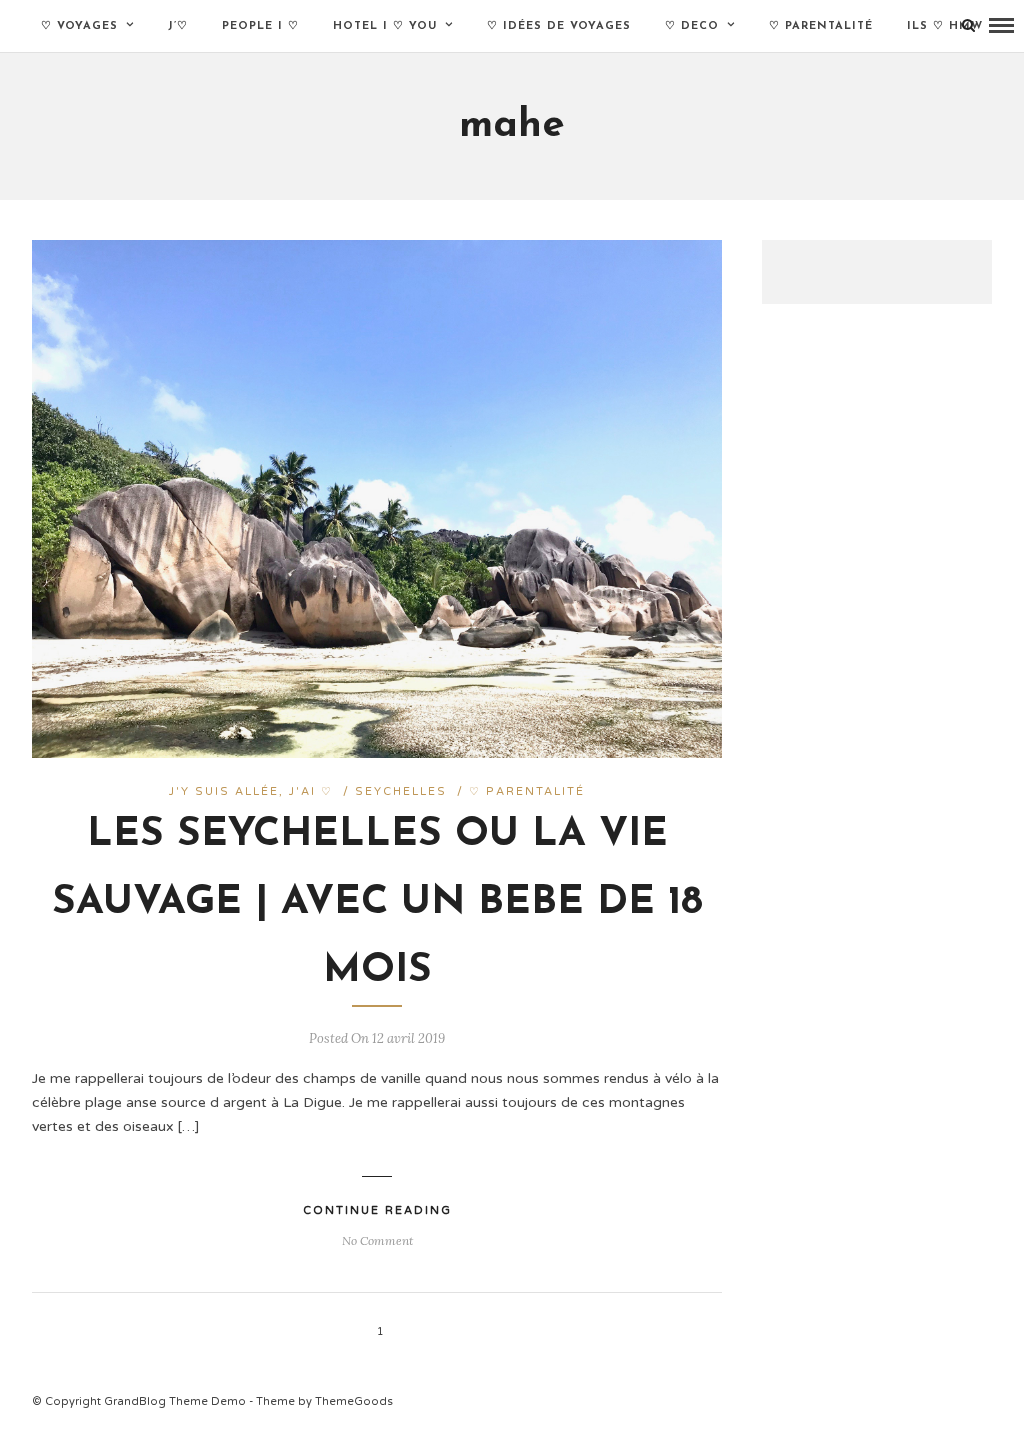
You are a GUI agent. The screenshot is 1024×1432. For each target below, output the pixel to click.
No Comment (377, 1240)
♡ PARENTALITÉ (821, 26)
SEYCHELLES (401, 791)
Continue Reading (377, 1210)
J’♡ (178, 26)
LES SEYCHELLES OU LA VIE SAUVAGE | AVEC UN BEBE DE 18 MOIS (377, 903)
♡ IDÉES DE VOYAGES (559, 26)
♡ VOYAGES (79, 26)
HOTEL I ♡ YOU (385, 26)
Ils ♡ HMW (945, 26)
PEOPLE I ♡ (260, 26)
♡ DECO (692, 26)
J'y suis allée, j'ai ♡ (251, 791)
